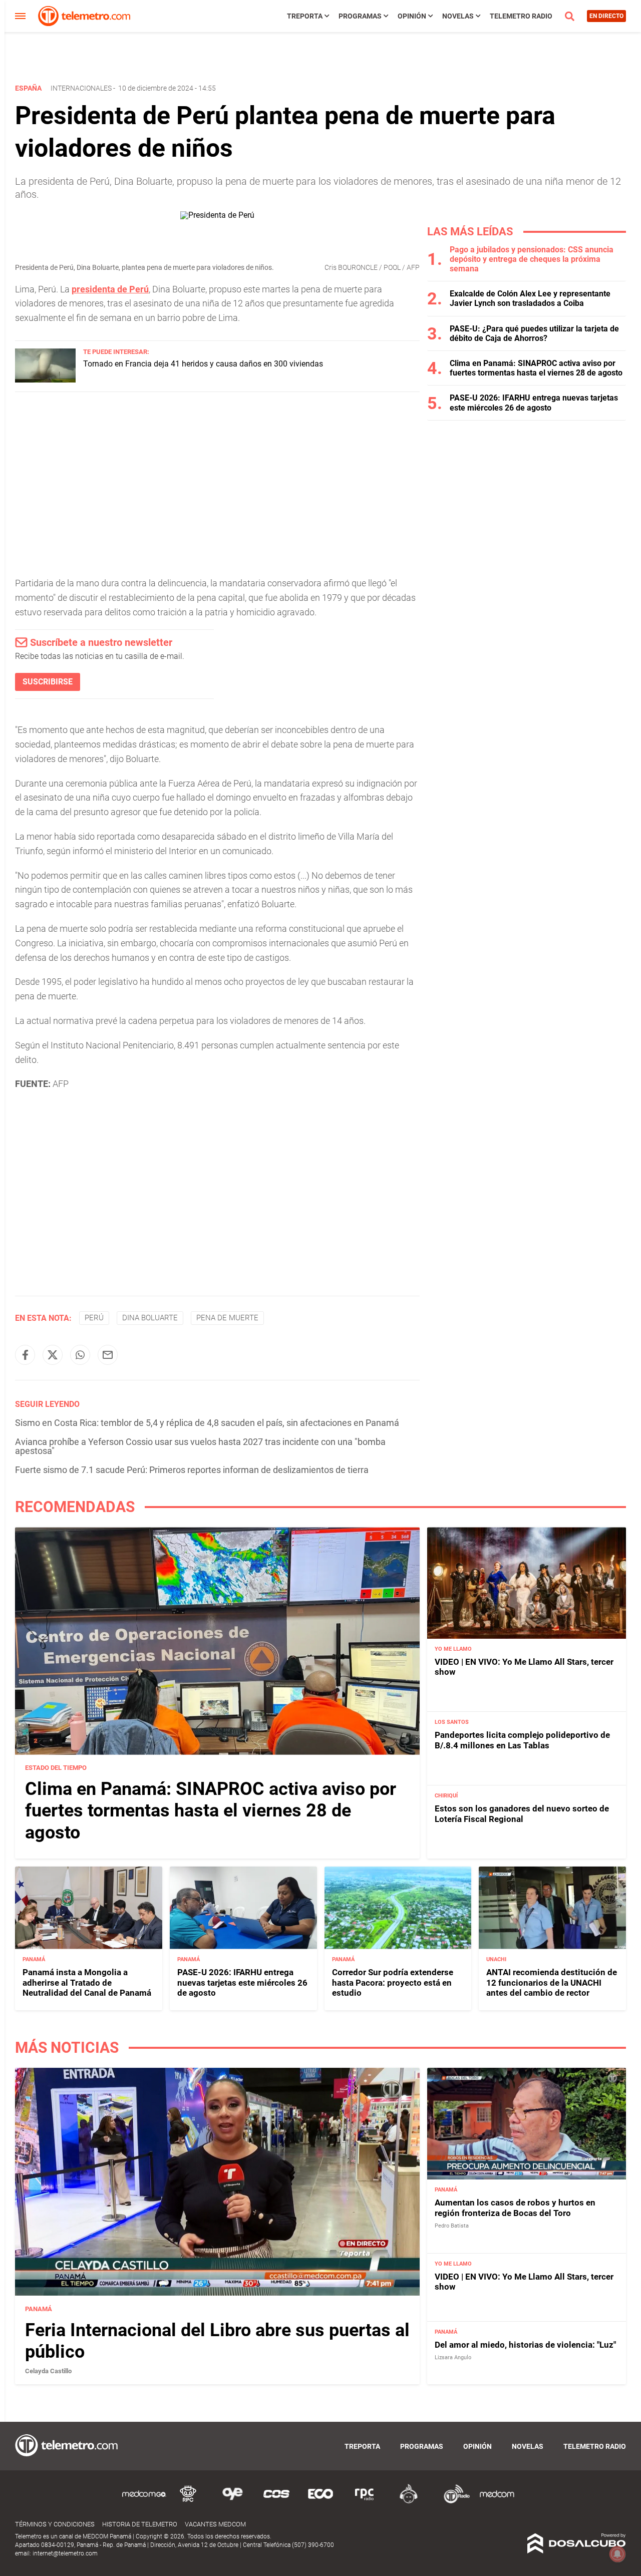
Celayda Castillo (48, 2371)
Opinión (412, 16)
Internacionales (81, 88)
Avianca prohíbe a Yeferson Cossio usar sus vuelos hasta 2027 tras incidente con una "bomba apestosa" (200, 1446)
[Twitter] (53, 1355)
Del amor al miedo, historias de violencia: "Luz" (525, 2344)
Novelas (458, 16)
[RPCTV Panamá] (188, 2502)
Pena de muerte (227, 1318)
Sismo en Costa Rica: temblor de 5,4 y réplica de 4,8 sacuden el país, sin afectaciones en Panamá (207, 1423)
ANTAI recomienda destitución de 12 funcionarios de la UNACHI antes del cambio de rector (552, 1982)
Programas (360, 16)
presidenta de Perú (110, 289)
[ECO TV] (320, 2502)
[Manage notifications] (617, 2554)
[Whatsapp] (80, 1355)
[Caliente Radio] (409, 2502)
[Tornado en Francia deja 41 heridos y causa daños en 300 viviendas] (45, 380)
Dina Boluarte (150, 1318)
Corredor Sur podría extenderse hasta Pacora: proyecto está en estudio (393, 1982)
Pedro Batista (452, 2226)
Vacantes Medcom (215, 2524)
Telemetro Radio (521, 16)
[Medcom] (497, 2502)
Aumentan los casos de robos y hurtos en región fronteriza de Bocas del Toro (515, 2207)
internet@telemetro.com (65, 2553)
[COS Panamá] (276, 2502)
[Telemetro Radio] (453, 2502)
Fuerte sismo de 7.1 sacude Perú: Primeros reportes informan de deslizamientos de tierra (192, 1470)
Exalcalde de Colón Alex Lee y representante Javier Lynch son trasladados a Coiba (530, 298)
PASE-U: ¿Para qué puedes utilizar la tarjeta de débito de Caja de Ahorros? (534, 333)
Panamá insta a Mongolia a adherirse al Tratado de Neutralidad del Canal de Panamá (87, 1982)
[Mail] (108, 1355)
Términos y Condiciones (55, 2524)
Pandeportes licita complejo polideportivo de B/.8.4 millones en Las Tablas (522, 1740)
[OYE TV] (232, 2502)
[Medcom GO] (144, 2502)
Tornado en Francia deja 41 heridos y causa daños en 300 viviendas (203, 364)
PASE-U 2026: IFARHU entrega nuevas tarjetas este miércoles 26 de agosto (534, 403)
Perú (94, 1318)
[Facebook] (25, 1355)
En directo (606, 16)
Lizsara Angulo (453, 2357)
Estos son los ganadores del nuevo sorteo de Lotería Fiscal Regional (522, 1814)
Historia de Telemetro (140, 2524)
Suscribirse (48, 682)
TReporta (305, 16)
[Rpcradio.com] (365, 2502)
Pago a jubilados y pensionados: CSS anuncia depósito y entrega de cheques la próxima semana (532, 259)
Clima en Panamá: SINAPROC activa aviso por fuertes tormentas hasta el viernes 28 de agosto (536, 368)
